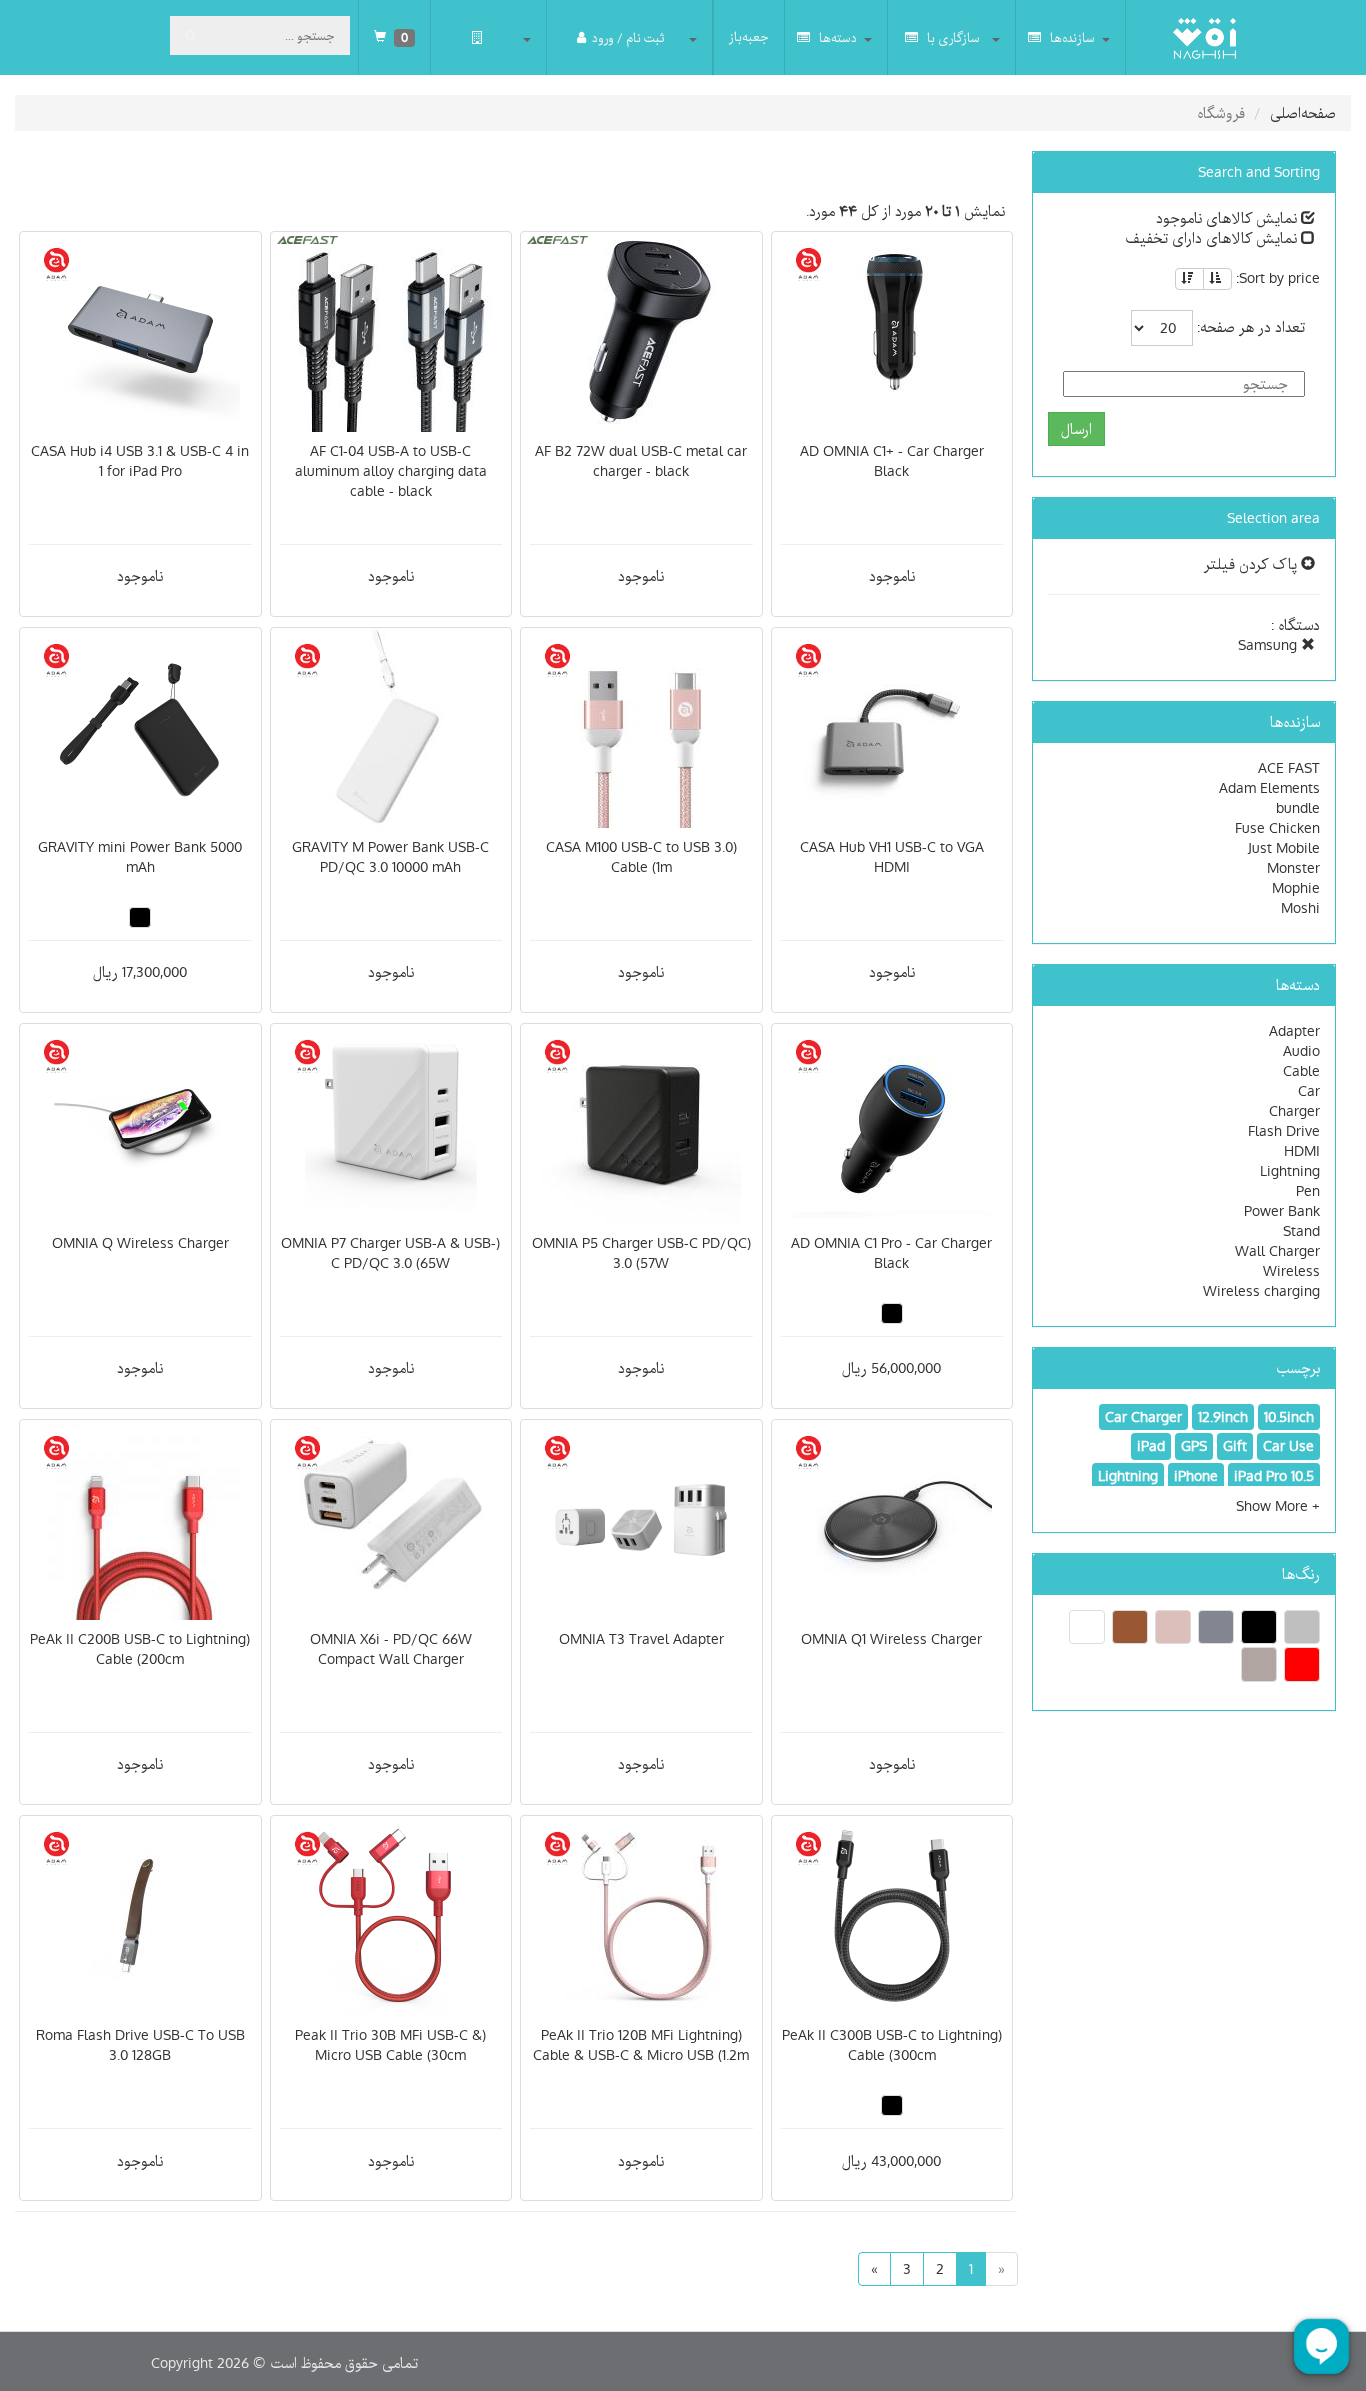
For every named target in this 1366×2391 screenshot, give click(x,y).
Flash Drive (1284, 1131)
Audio (1301, 1051)
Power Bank (1282, 1211)
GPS (1194, 1446)
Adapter (1294, 1031)
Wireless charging (1261, 1291)
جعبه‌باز (749, 37)
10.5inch (1289, 1417)
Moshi (1300, 908)
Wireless (1291, 1271)
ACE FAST (1289, 768)
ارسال (1076, 429)
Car (1309, 1091)
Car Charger (1143, 1417)
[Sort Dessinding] (1189, 279)
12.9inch (1223, 1417)
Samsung (1269, 645)
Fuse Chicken (1277, 828)
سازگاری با (952, 38)
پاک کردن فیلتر (1252, 564)
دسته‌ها (836, 38)
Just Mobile (1284, 848)
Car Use (1288, 1446)
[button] (1278, 1506)
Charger (1294, 1111)
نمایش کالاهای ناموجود (1228, 218)
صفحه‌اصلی (1303, 113)
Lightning (1290, 1171)
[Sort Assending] (1217, 279)
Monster (1293, 868)
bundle (1298, 808)
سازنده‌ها (1071, 38)
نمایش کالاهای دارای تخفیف (1213, 238)
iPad (1151, 1446)
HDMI (1302, 1151)
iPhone (1196, 1476)
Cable (1301, 1071)
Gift (1235, 1446)
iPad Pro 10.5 (1274, 1476)
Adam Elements (1269, 788)
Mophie (1296, 888)
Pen (1308, 1191)
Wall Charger (1277, 1251)
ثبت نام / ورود (628, 38)
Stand (1301, 1231)
